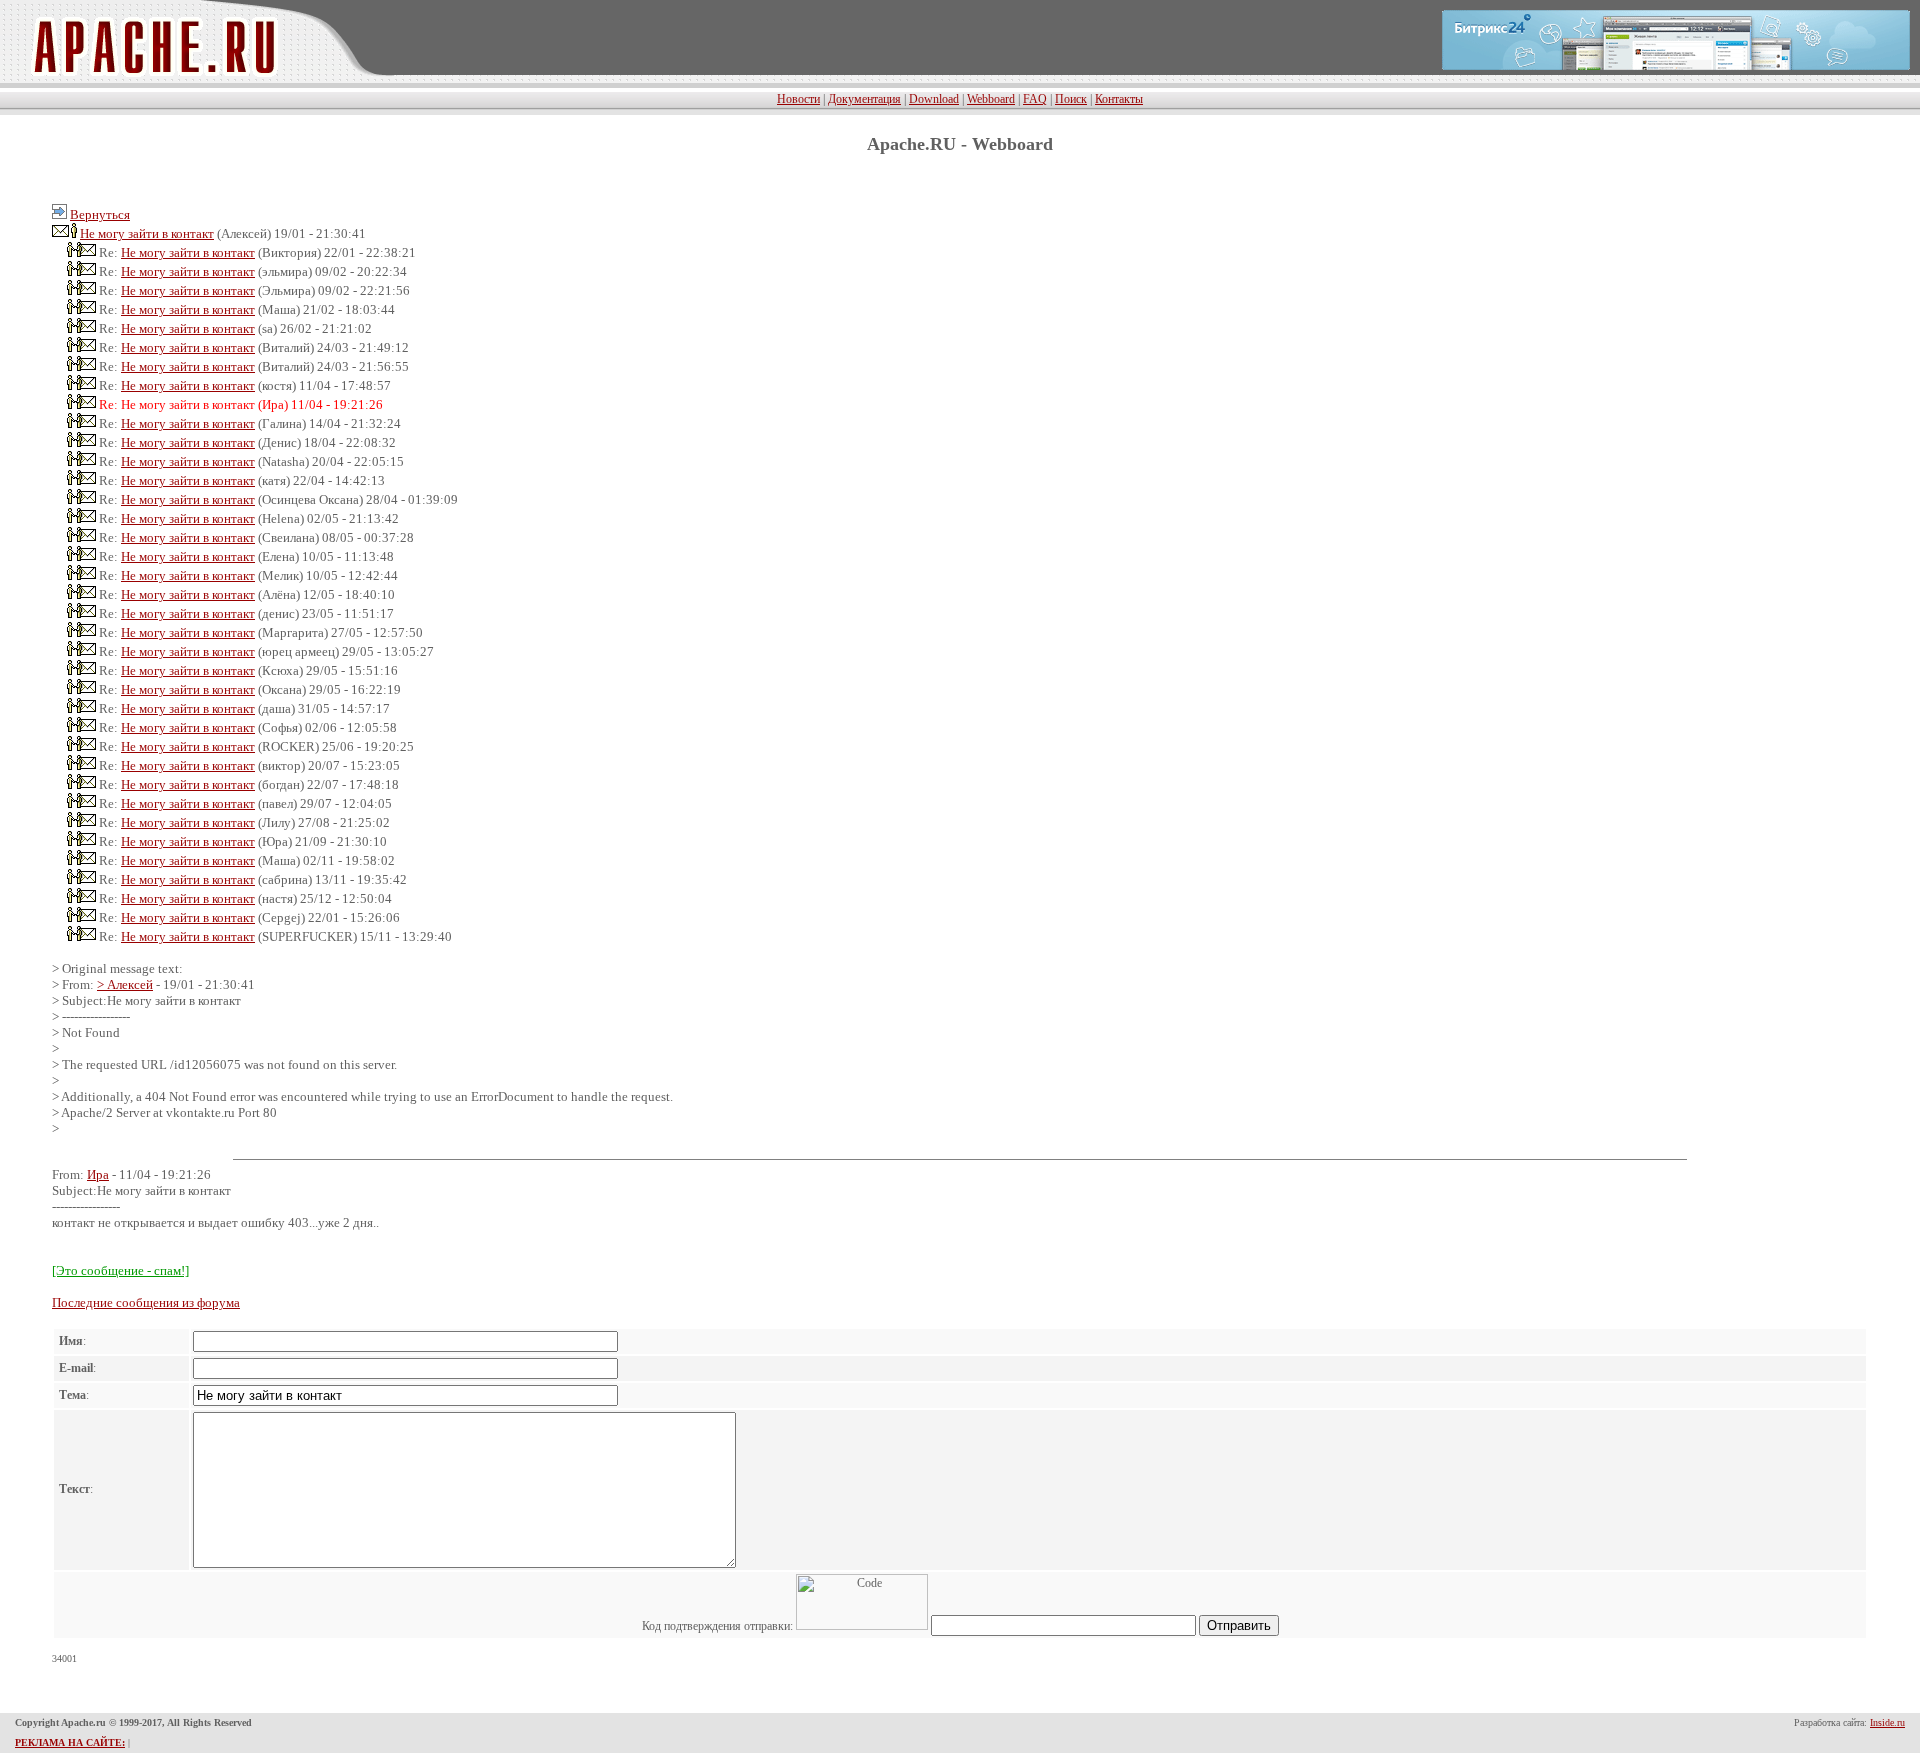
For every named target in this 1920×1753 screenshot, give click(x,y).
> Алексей (125, 984)
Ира (98, 1174)
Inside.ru (1887, 1722)
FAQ (1035, 99)
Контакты (1119, 99)
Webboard (991, 99)
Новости (798, 99)
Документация (864, 99)
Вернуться (100, 214)
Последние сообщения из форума (146, 1302)
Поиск (1071, 99)
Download (934, 99)
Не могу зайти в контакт (147, 233)
